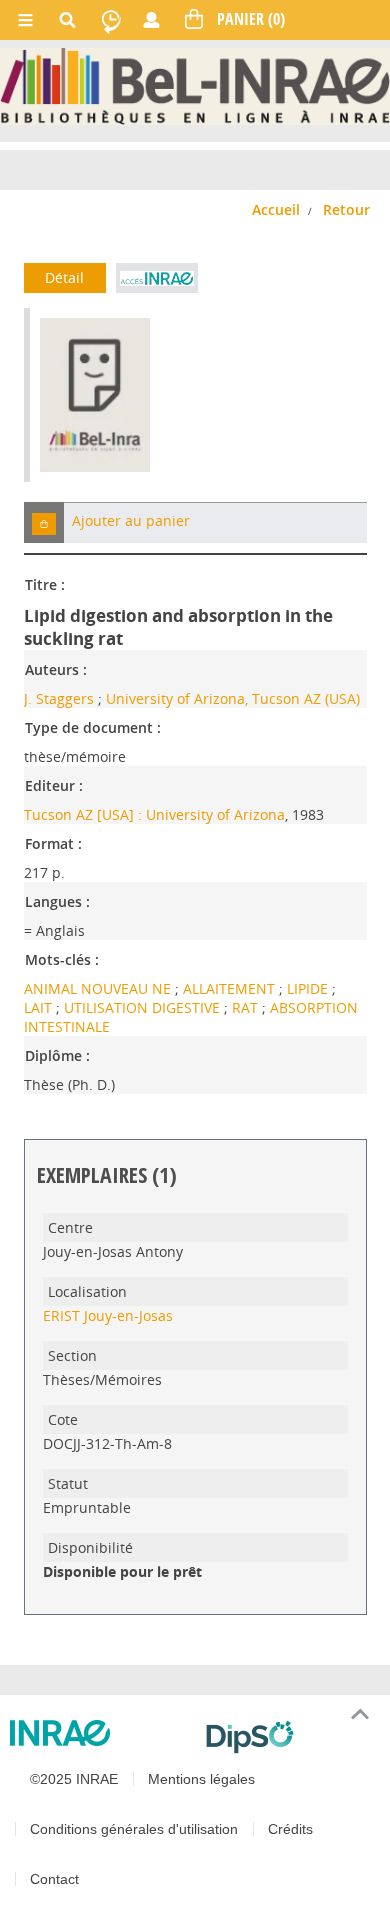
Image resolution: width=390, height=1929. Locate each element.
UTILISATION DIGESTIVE (144, 1007)
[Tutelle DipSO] (290, 1737)
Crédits (290, 1829)
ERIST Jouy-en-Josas (108, 1315)
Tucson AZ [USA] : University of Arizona (154, 814)
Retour (346, 209)
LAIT (40, 1007)
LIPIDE (309, 988)
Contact (54, 1879)
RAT (247, 1007)
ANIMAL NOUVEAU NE (99, 988)
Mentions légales (201, 1779)
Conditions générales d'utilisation (134, 1829)
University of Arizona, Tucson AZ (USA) (233, 698)
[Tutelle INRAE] (100, 1733)
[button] (44, 522)
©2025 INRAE (74, 1779)
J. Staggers (59, 698)
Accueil (276, 209)
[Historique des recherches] (111, 20)
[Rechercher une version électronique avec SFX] (157, 278)
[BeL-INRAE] (195, 84)
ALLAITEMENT (231, 988)
